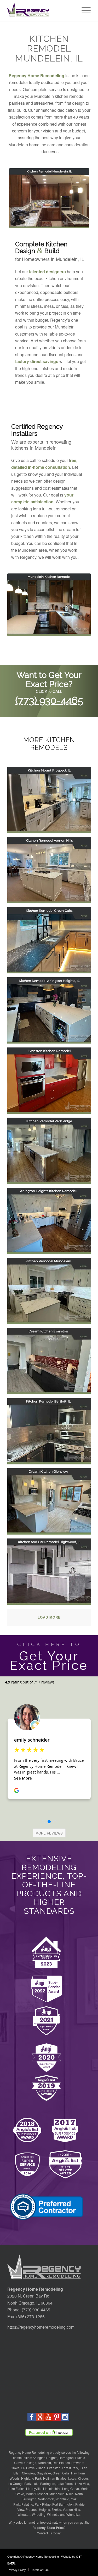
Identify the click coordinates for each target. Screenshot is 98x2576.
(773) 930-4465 (49, 700)
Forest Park (70, 2468)
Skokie (56, 2509)
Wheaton (24, 2514)
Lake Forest (65, 2483)
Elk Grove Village (33, 2468)
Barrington (66, 2458)
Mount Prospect (37, 2494)
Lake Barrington (44, 2483)
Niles (70, 2494)
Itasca (72, 2478)
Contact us (44, 2533)
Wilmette (53, 2514)
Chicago (30, 2463)
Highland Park (31, 2478)
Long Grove (71, 2488)
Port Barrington (63, 2504)
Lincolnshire (52, 2488)
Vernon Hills (71, 2509)
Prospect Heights (38, 2509)
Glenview (28, 2473)
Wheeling (39, 2514)
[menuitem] (83, 10)
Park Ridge (43, 2504)
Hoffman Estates (55, 2478)
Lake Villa (82, 2483)
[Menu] (83, 10)
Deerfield (44, 2463)
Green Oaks (61, 2473)
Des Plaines (61, 2463)
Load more (49, 1617)
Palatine (27, 2504)
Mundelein (57, 2494)
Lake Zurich (16, 2488)
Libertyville (34, 2488)
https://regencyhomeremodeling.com (41, 2327)
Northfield (62, 2499)
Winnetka (73, 2514)
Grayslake (44, 2473)
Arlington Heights (45, 2458)
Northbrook (46, 2499)
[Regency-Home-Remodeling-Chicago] (41, 10)
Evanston (54, 2468)
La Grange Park (20, 2483)
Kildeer (83, 2478)
